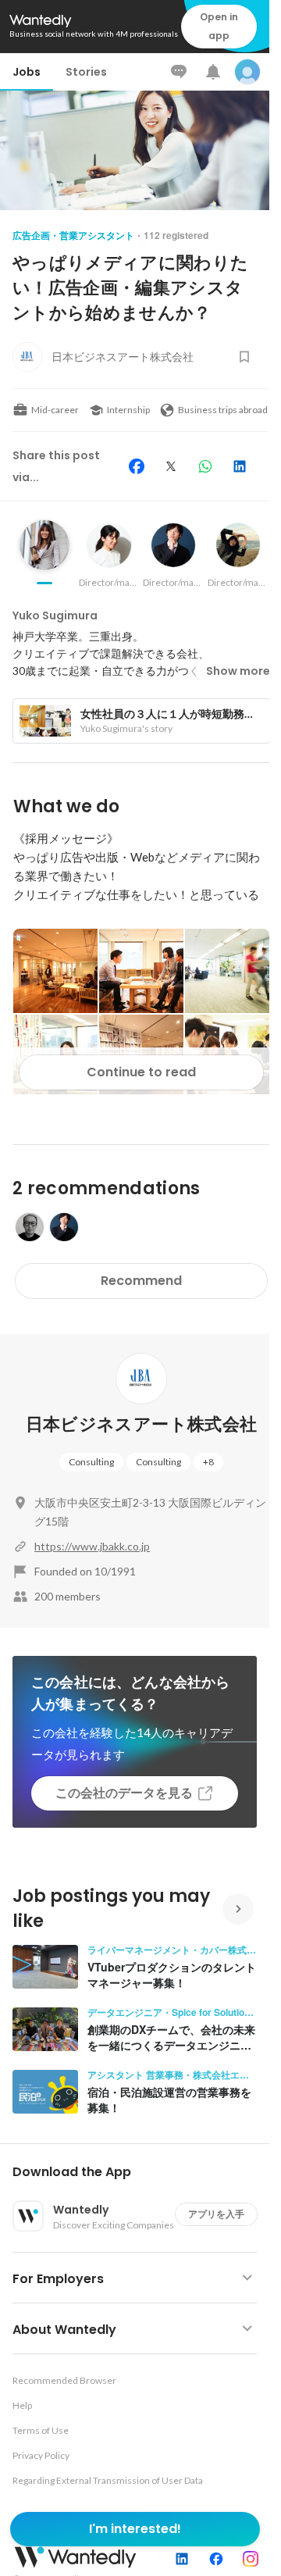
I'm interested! (135, 2529)
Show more (238, 671)
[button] (141, 2172)
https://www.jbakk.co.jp (92, 1546)
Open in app (219, 26)
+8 (208, 1462)
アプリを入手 (216, 2214)
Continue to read (141, 1072)
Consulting (91, 1462)
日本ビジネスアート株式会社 (141, 1424)
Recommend (141, 1281)
